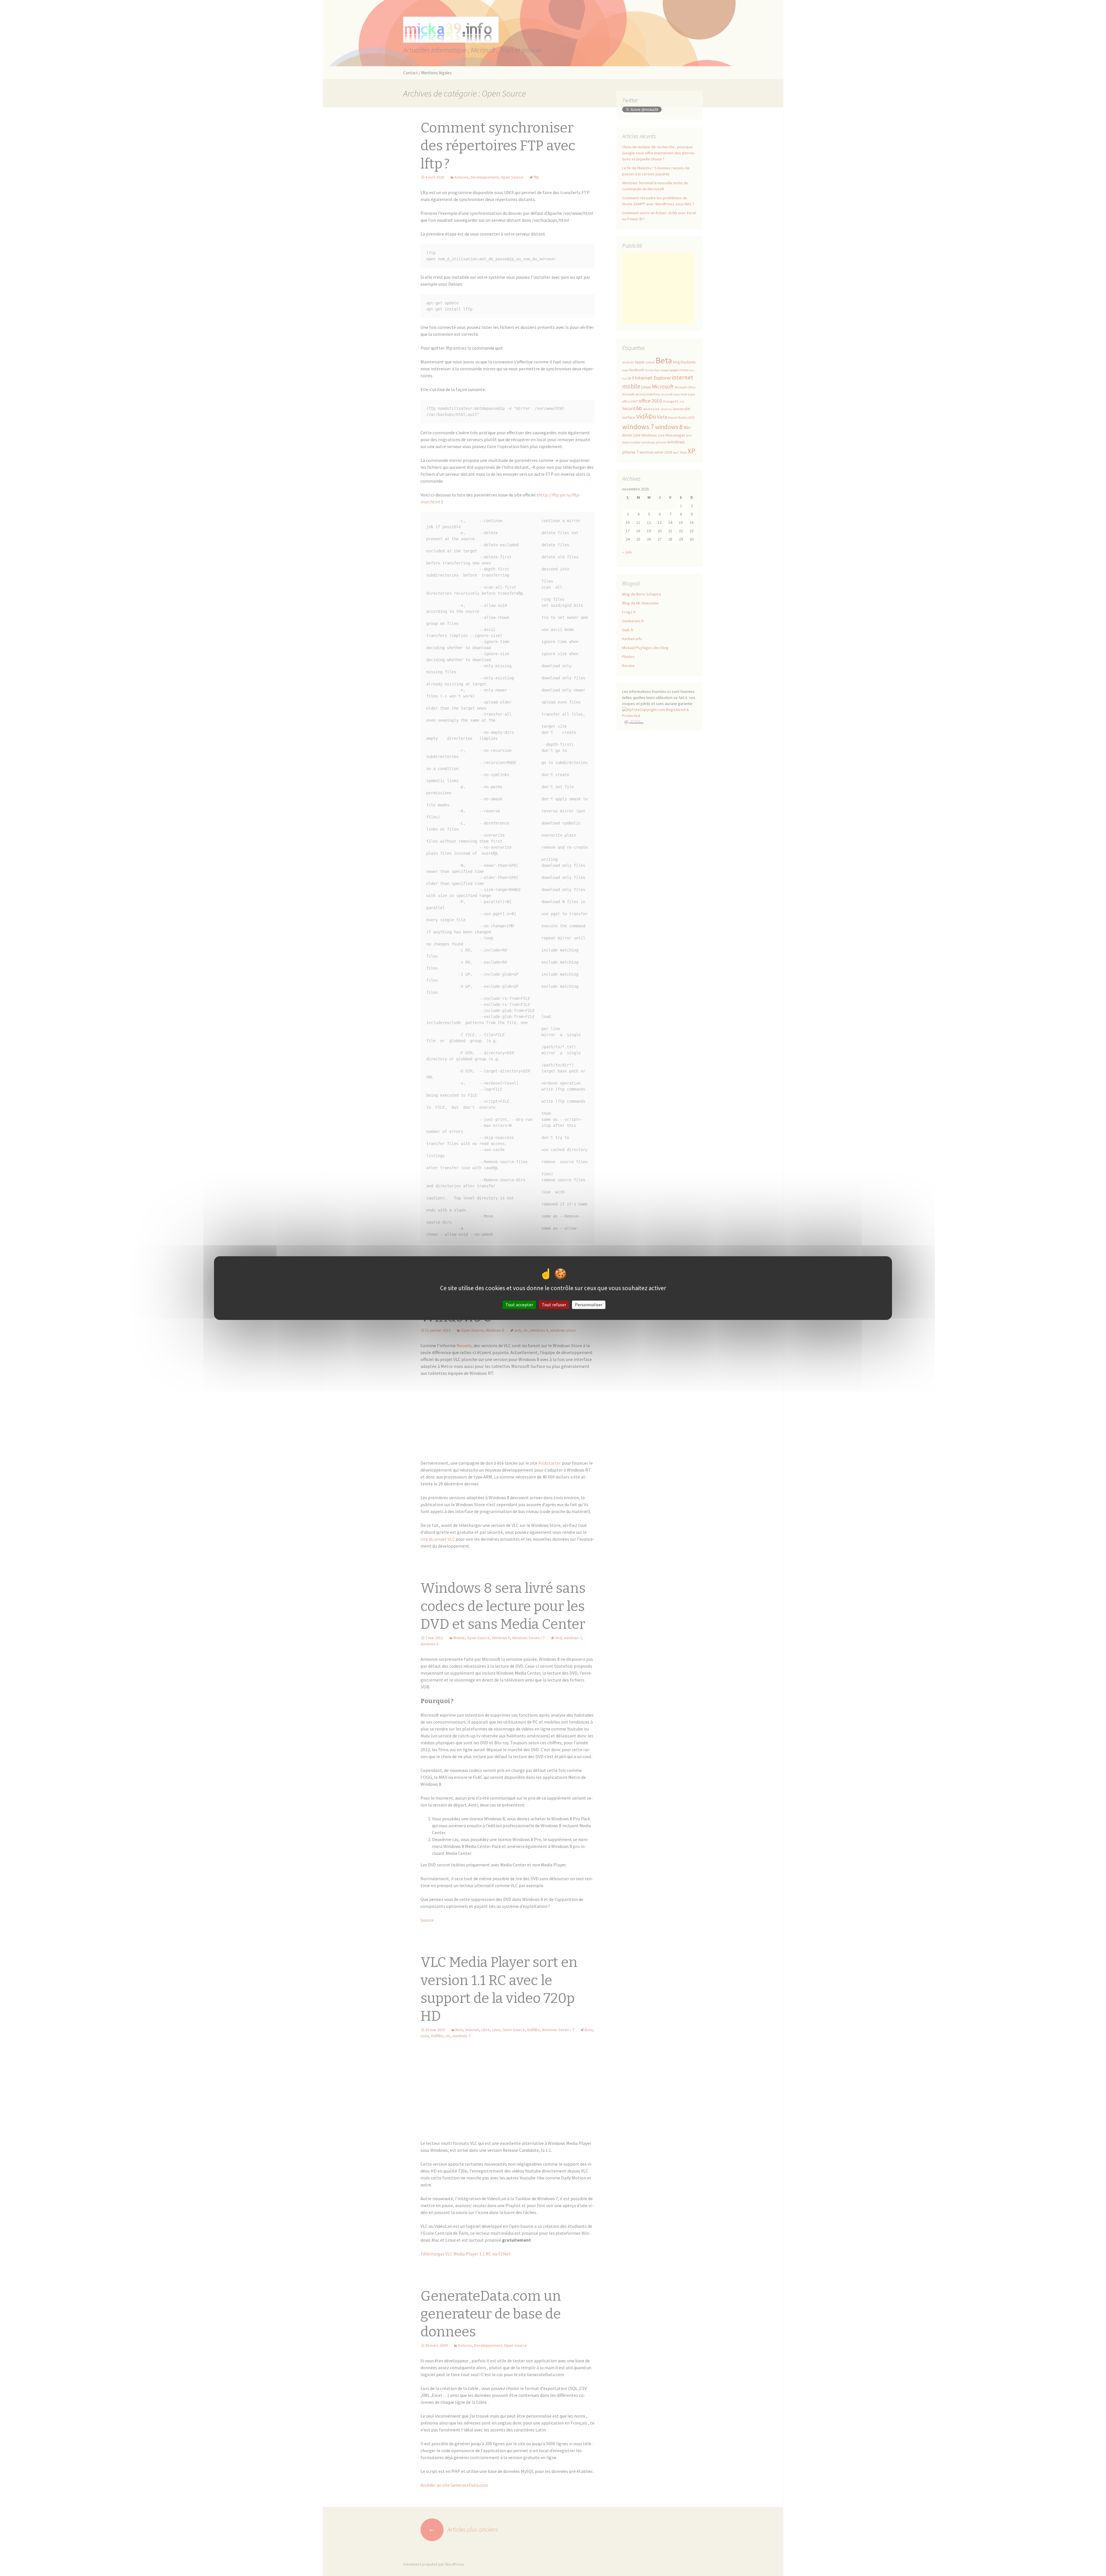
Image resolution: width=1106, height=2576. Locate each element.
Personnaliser (589, 1305)
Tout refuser (554, 1305)
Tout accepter (519, 1305)
